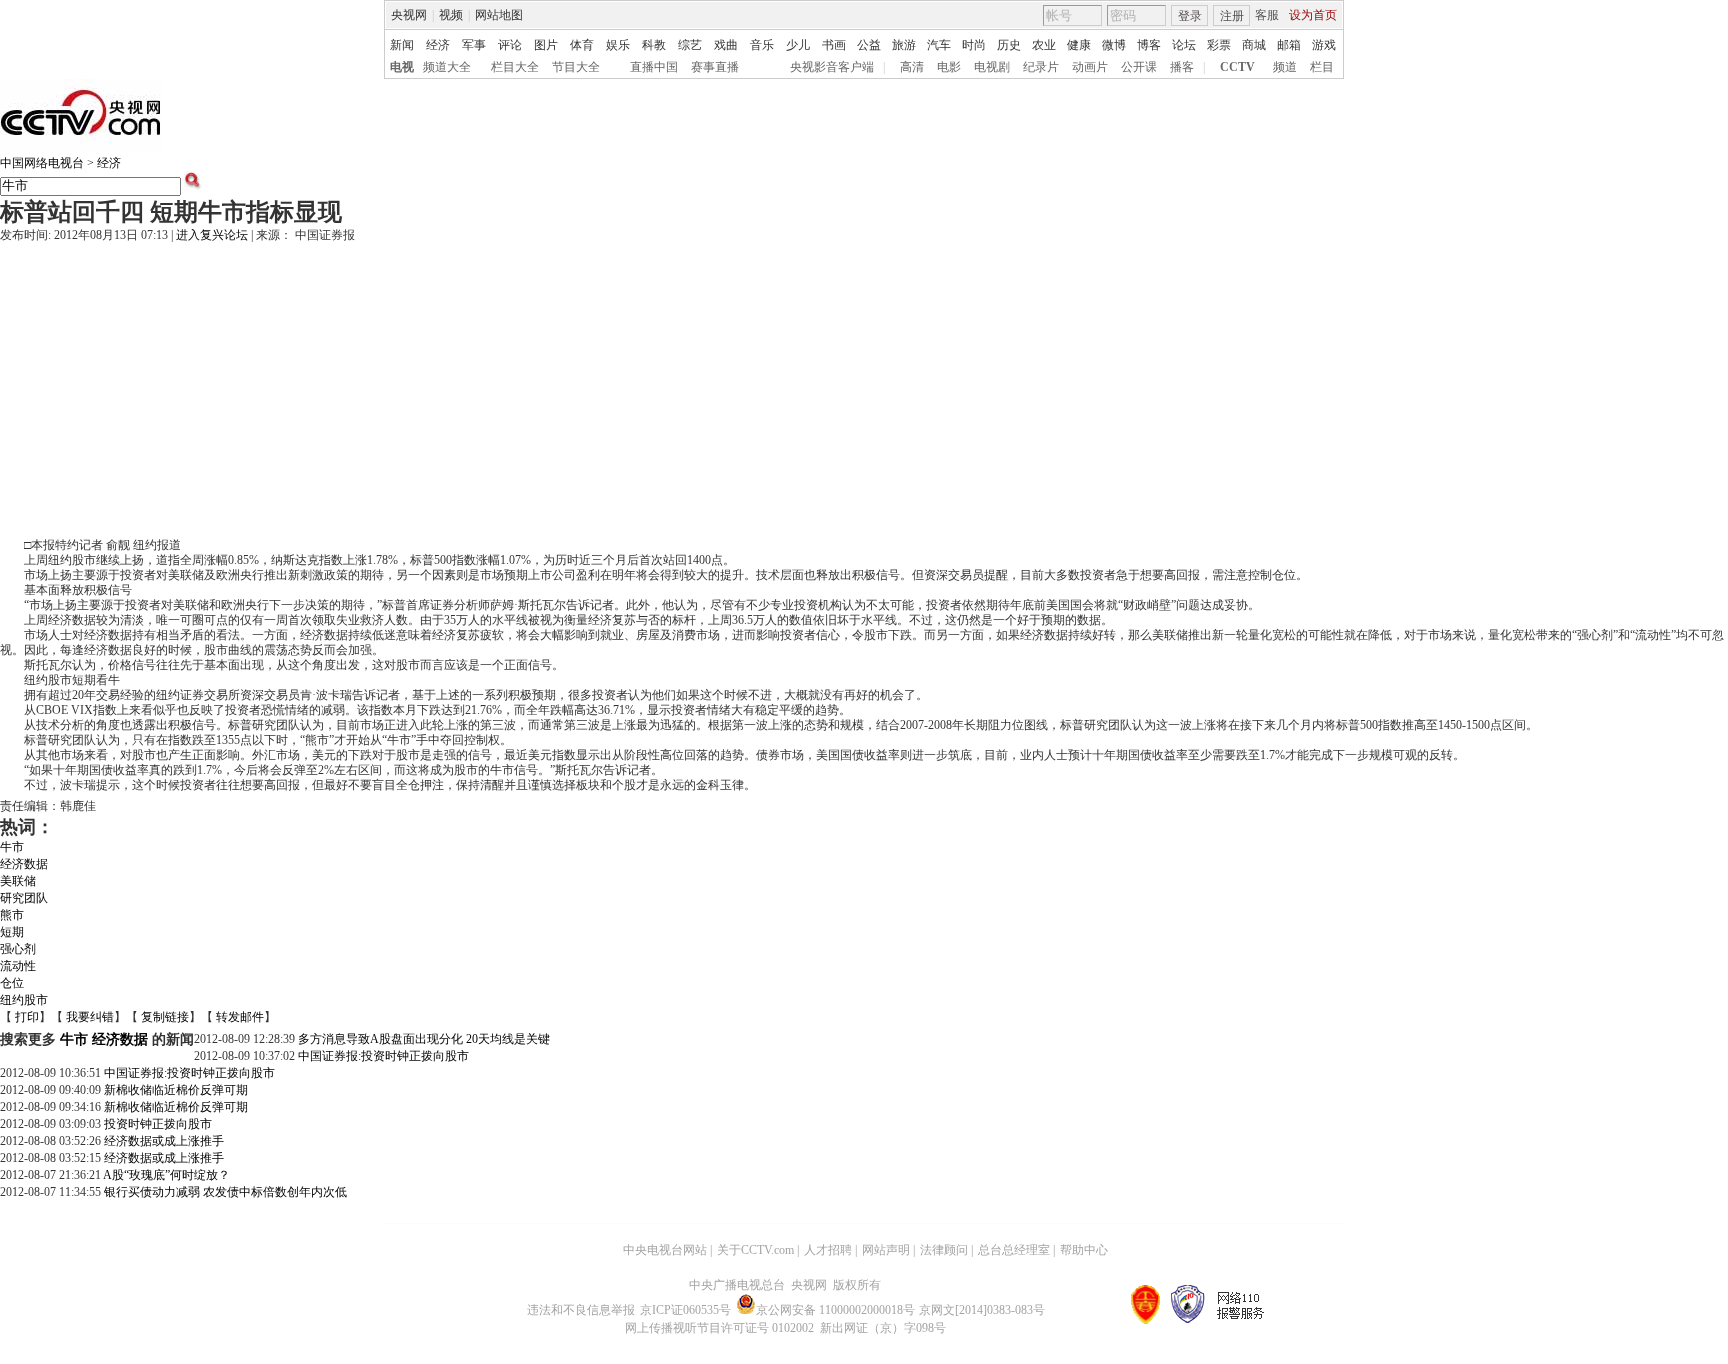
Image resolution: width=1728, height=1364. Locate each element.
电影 (949, 67)
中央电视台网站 (665, 1250)
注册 (1232, 16)
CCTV (1237, 67)
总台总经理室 (1014, 1250)
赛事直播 (715, 67)
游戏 (1324, 45)
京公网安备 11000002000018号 (835, 1310)
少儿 (798, 45)
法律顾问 (944, 1250)
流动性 (18, 966)
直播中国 (654, 67)
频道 (1285, 67)
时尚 (974, 45)
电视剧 (992, 67)
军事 (474, 45)
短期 (12, 932)
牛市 (12, 847)
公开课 (1139, 67)
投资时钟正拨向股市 (158, 1124)
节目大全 (576, 67)
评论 (510, 45)
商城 (1254, 45)
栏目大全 (515, 67)
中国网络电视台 (42, 163)
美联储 (18, 881)
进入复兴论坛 (212, 235)
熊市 (12, 915)
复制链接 (165, 1017)
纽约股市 (24, 1000)
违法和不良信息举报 (581, 1310)
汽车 (939, 45)
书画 (834, 45)
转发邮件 (240, 1017)
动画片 (1090, 67)
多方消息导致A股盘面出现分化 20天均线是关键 (424, 1039)
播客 (1182, 67)
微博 (1114, 45)
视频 (451, 15)
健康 (1079, 45)
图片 (546, 45)
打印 (27, 1017)
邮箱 (1289, 45)
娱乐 (618, 45)
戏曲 (726, 45)
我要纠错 (90, 1017)
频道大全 (447, 67)
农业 (1044, 45)
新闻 (402, 45)
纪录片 (1041, 67)
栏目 (1322, 67)
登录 (1190, 16)
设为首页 (1313, 15)
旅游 (904, 45)
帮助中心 (1084, 1250)
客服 (1267, 15)
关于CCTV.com (755, 1250)
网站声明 (886, 1250)
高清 (912, 67)
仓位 (12, 983)
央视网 (409, 15)
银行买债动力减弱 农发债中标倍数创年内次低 (225, 1192)
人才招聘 (828, 1250)
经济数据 (24, 864)
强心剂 (18, 949)
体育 (582, 45)
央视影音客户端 (832, 67)
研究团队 (24, 898)
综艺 (690, 45)
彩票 (1219, 45)
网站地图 (499, 15)
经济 (438, 45)
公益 (869, 45)
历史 (1009, 45)
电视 (402, 67)
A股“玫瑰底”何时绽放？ (166, 1175)
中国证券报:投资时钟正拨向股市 (383, 1056)
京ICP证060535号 (685, 1310)
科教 (654, 45)
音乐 (762, 45)
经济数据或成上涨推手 (164, 1141)
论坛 (1184, 45)
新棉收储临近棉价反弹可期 (176, 1090)
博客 (1149, 45)
